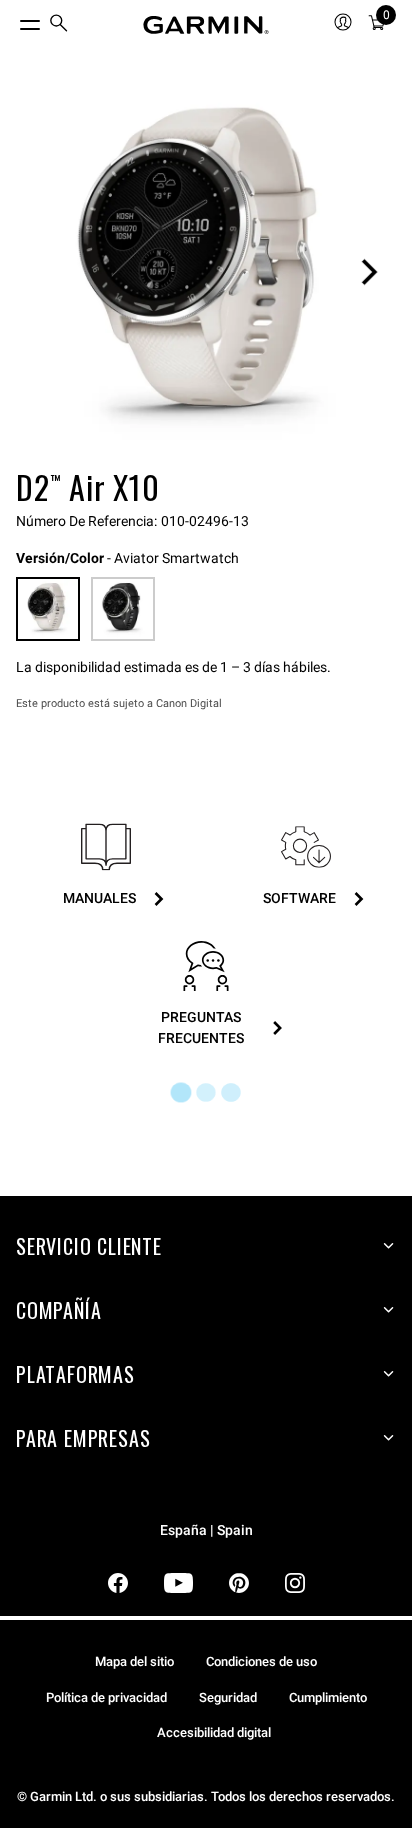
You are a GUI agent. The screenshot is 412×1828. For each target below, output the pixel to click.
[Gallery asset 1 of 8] (206, 272)
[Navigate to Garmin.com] (206, 25)
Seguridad (228, 1697)
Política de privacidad (106, 1697)
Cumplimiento (328, 1697)
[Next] (369, 272)
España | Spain (206, 1530)
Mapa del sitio (134, 1661)
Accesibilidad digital (214, 1732)
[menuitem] (59, 25)
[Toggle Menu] (12, 20)
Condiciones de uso (261, 1661)
